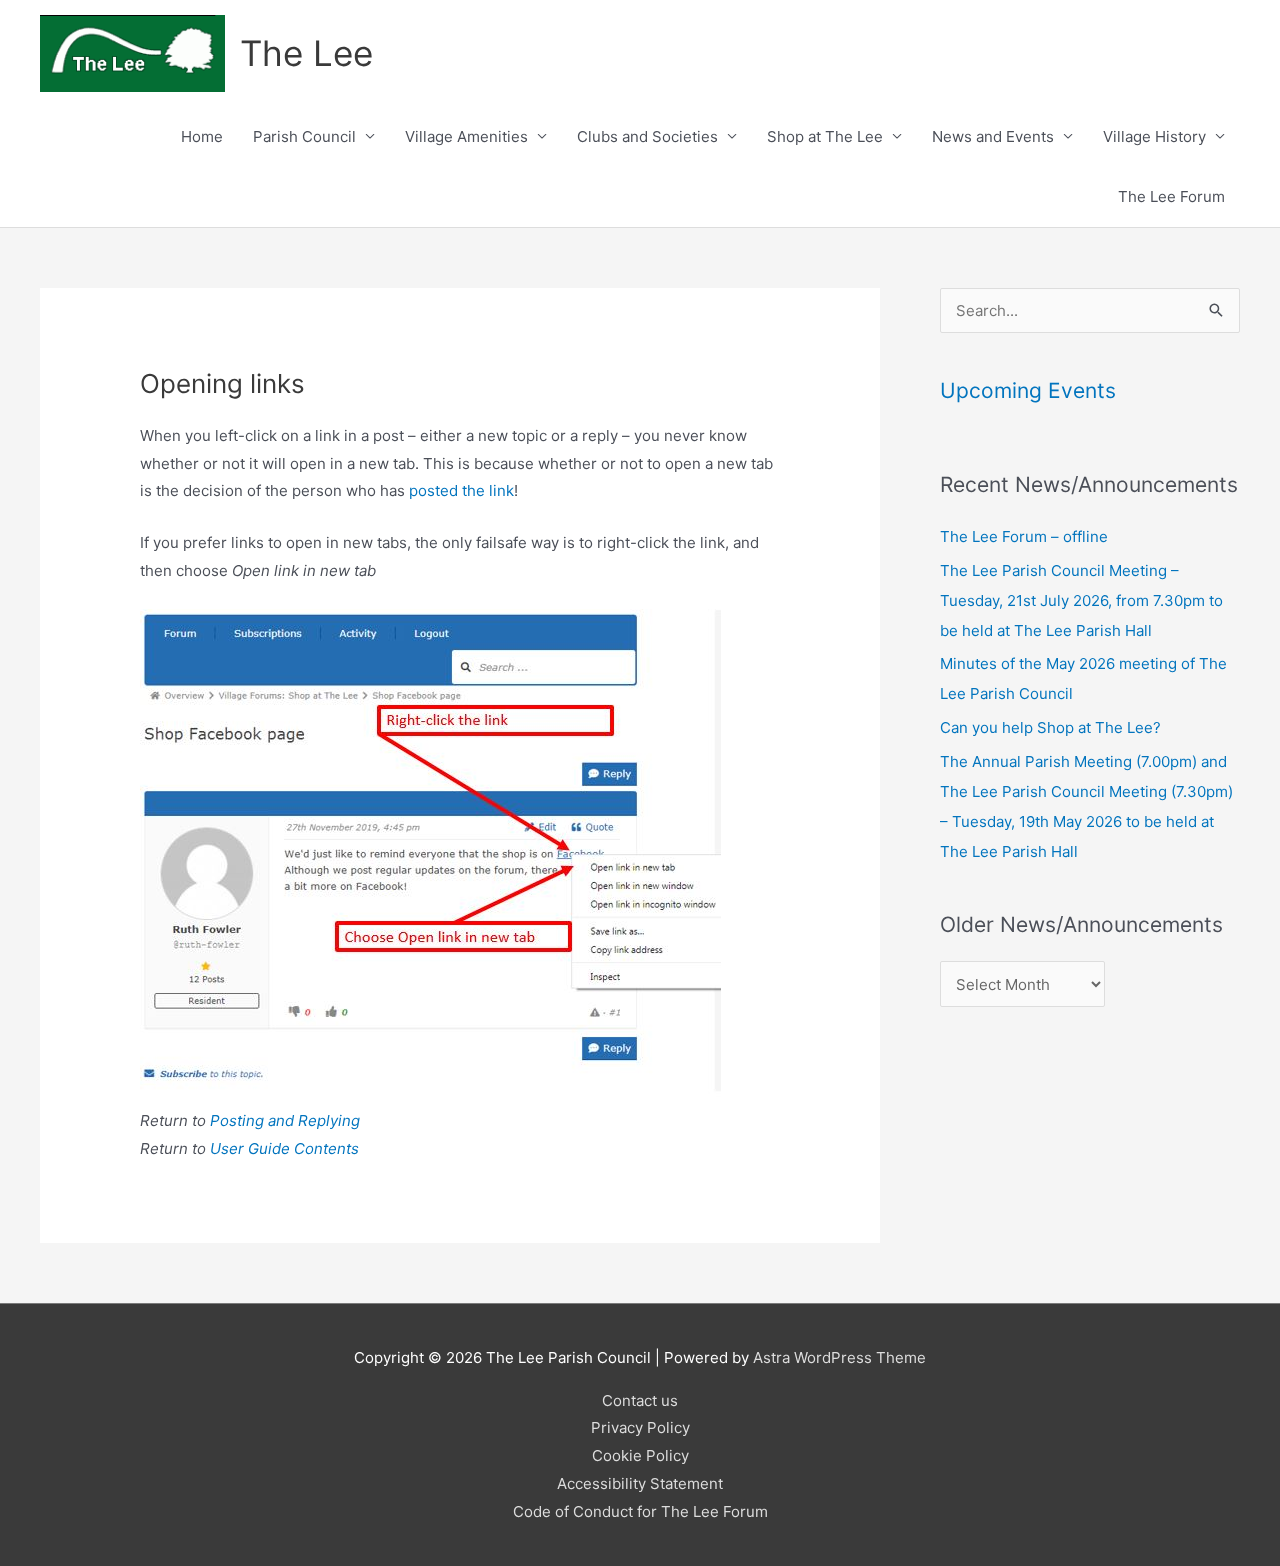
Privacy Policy (640, 1427)
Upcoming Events (1028, 390)
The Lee (306, 53)
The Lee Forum (1171, 196)
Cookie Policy (640, 1455)
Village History (1154, 136)
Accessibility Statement (640, 1483)
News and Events (993, 136)
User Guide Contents (284, 1148)
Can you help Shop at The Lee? (1050, 727)
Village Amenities (466, 136)
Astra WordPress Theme (839, 1357)
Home (202, 136)
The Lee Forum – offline (1024, 536)
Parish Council (304, 136)
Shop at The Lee (825, 136)
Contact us (640, 1400)
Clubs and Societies (647, 136)
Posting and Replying (285, 1120)
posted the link (461, 490)
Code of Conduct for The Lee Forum (640, 1511)
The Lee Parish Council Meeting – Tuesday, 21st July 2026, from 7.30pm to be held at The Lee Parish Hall (1081, 600)
